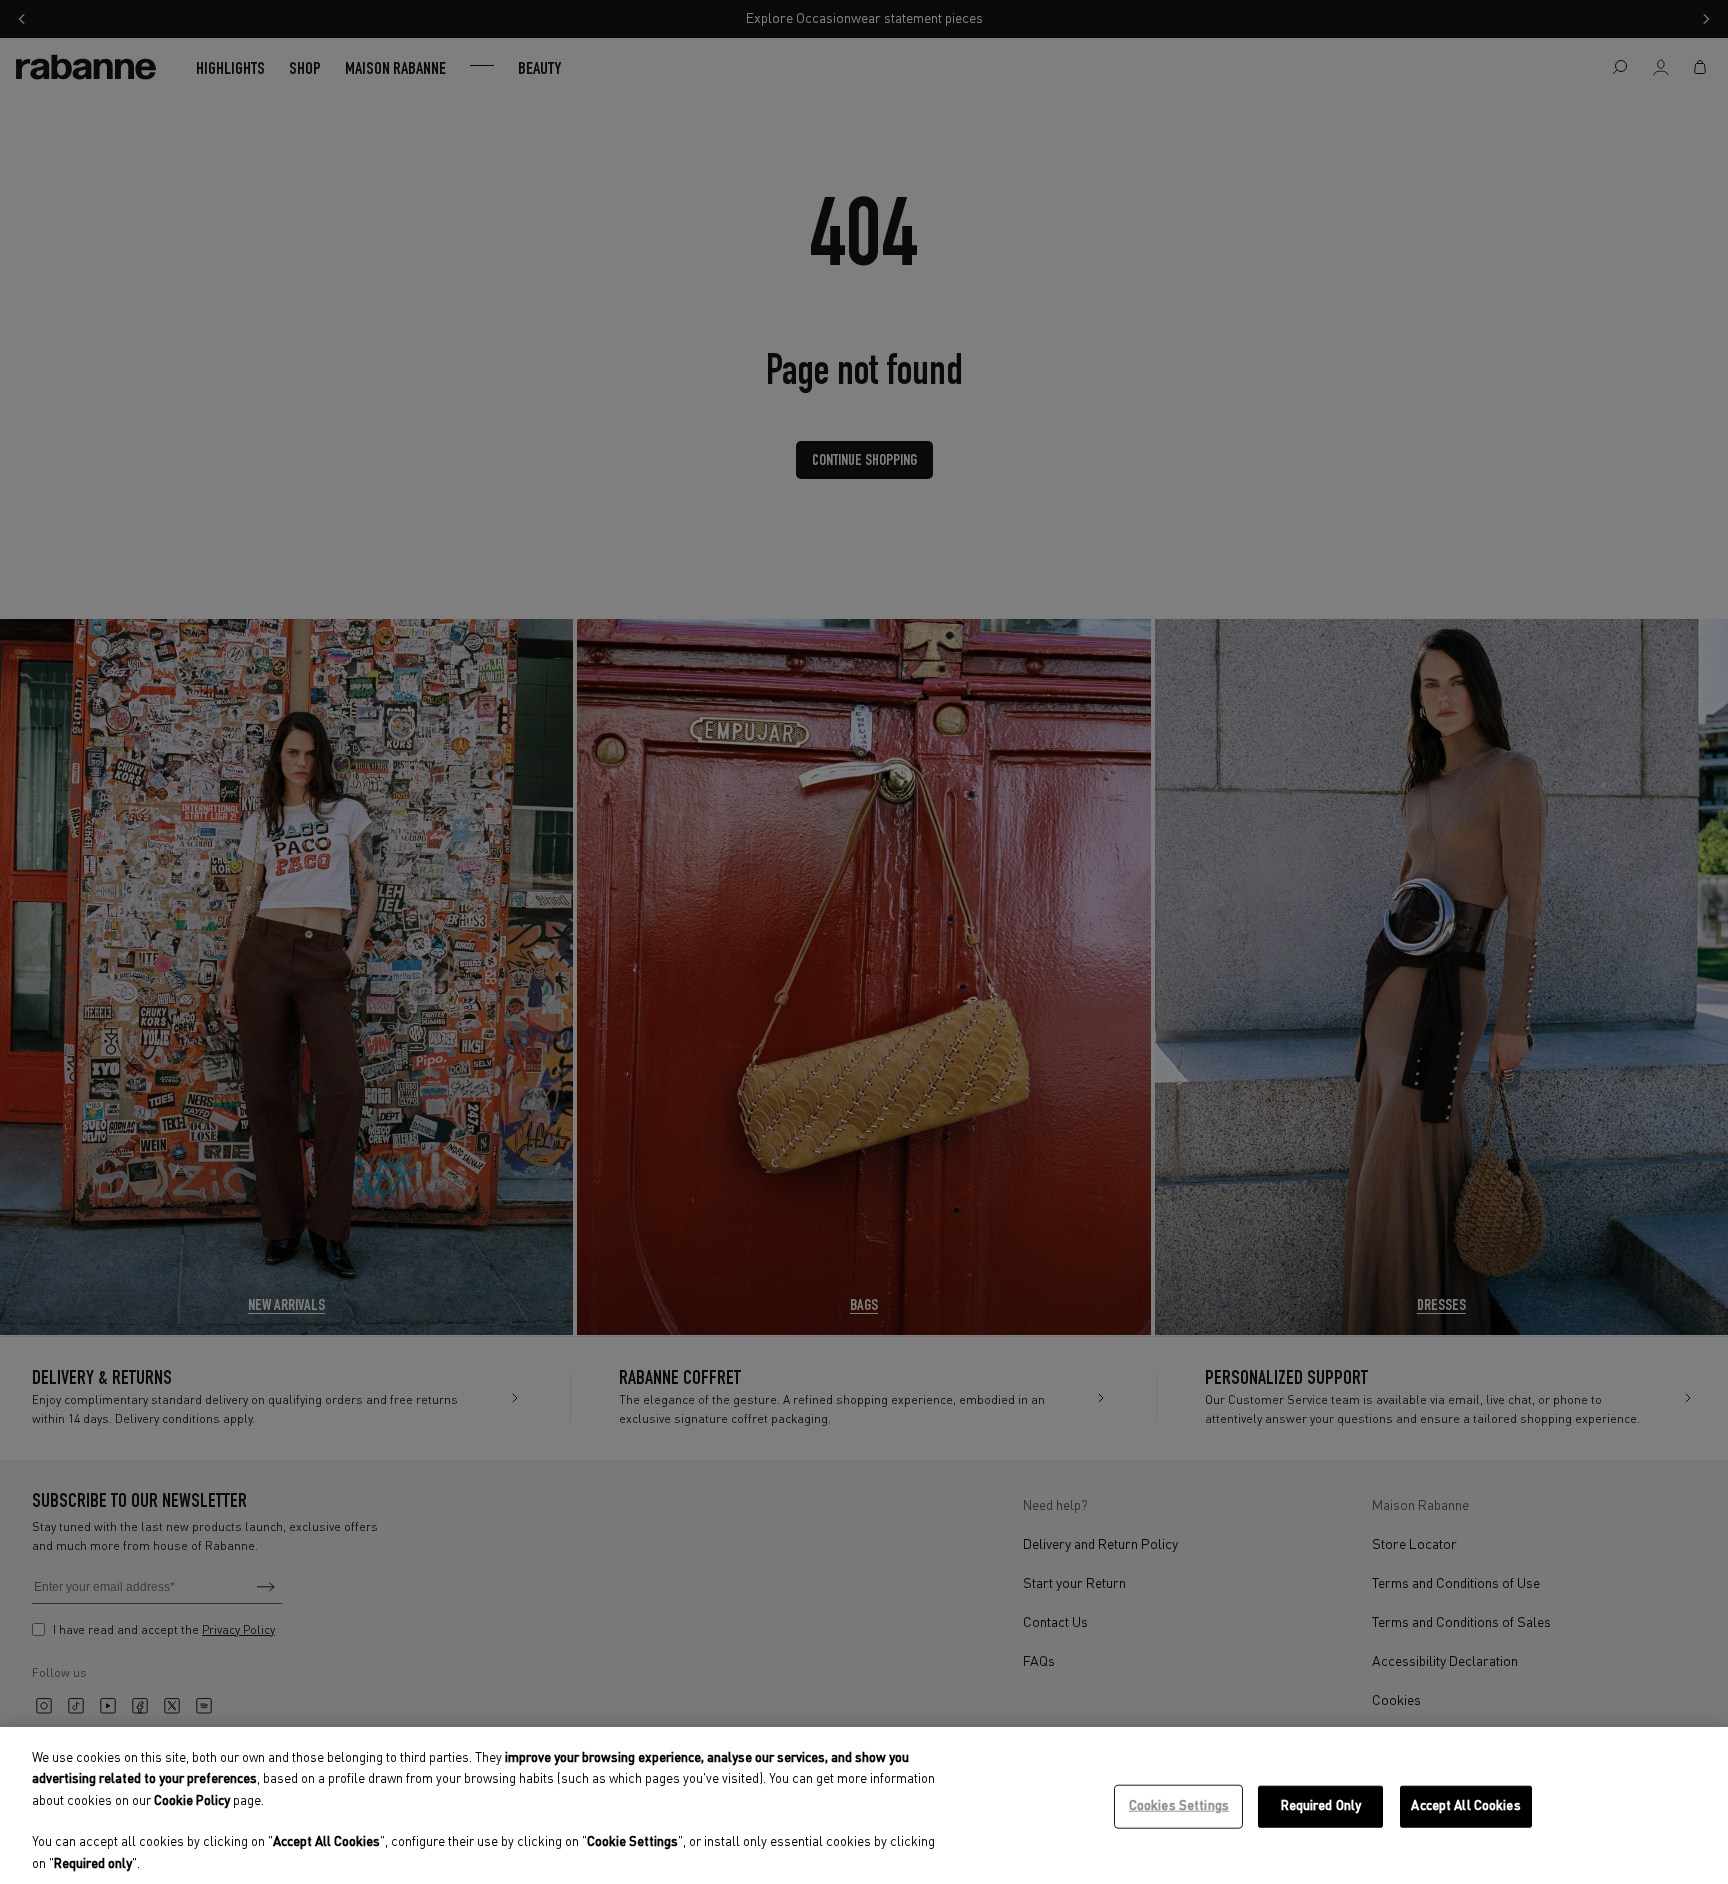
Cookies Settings (1179, 1806)
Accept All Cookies (1465, 1806)
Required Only (1321, 1806)
